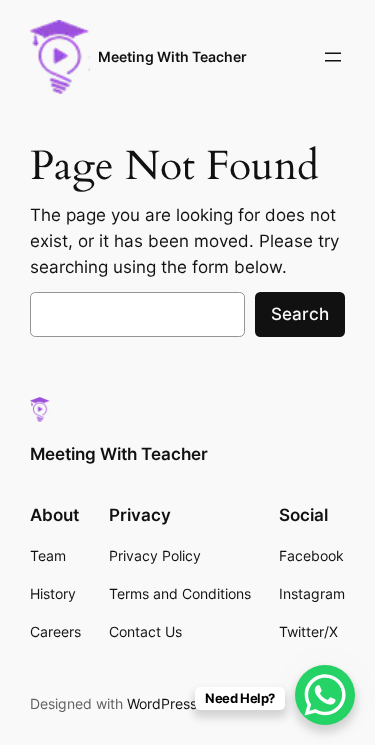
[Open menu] (333, 57)
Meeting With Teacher (172, 56)
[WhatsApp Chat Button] (325, 695)
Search (300, 314)
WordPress (162, 703)
